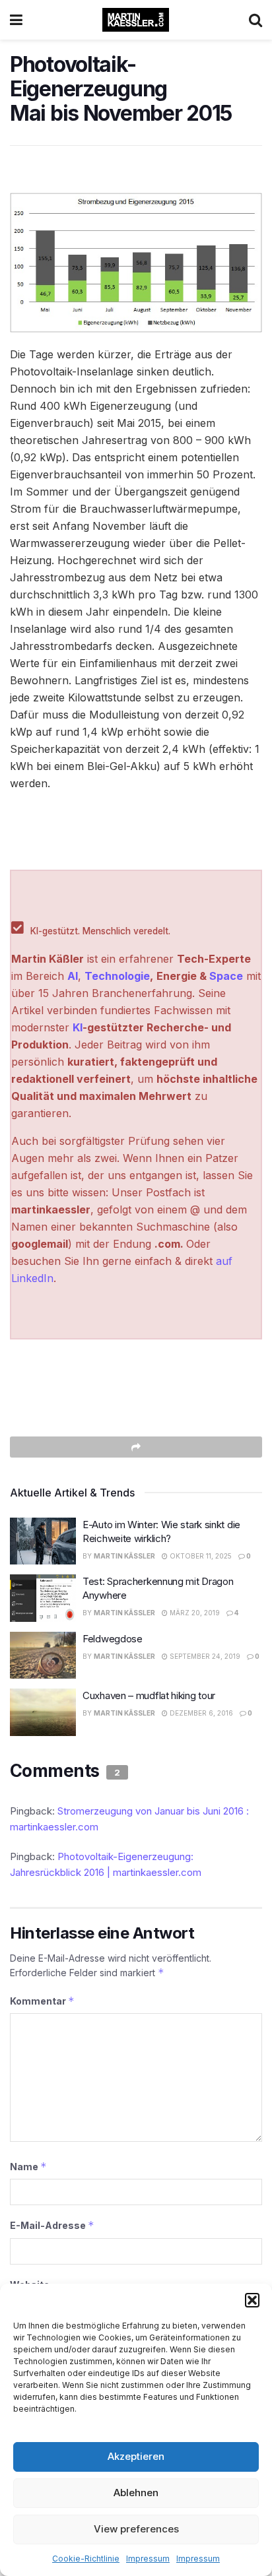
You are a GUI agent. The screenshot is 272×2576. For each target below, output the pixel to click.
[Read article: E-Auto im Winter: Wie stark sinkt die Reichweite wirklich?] (43, 1541)
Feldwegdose (113, 1639)
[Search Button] (255, 20)
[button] (252, 2300)
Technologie (117, 976)
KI (78, 1027)
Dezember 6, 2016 (200, 1713)
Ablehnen (136, 2493)
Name (28, 2167)
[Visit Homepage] (136, 20)
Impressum (148, 2559)
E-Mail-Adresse (52, 2225)
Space (226, 976)
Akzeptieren (136, 2456)
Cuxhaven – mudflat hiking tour (149, 1695)
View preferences (136, 2529)
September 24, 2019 (204, 1656)
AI (73, 976)
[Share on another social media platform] (136, 1447)
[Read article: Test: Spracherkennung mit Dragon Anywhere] (43, 1598)
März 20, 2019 (194, 1613)
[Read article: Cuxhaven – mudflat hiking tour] (43, 1712)
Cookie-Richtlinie (86, 2559)
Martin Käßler (124, 1556)
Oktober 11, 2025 (200, 1556)
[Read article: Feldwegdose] (43, 1656)
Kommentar (42, 2001)
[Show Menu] (16, 20)
